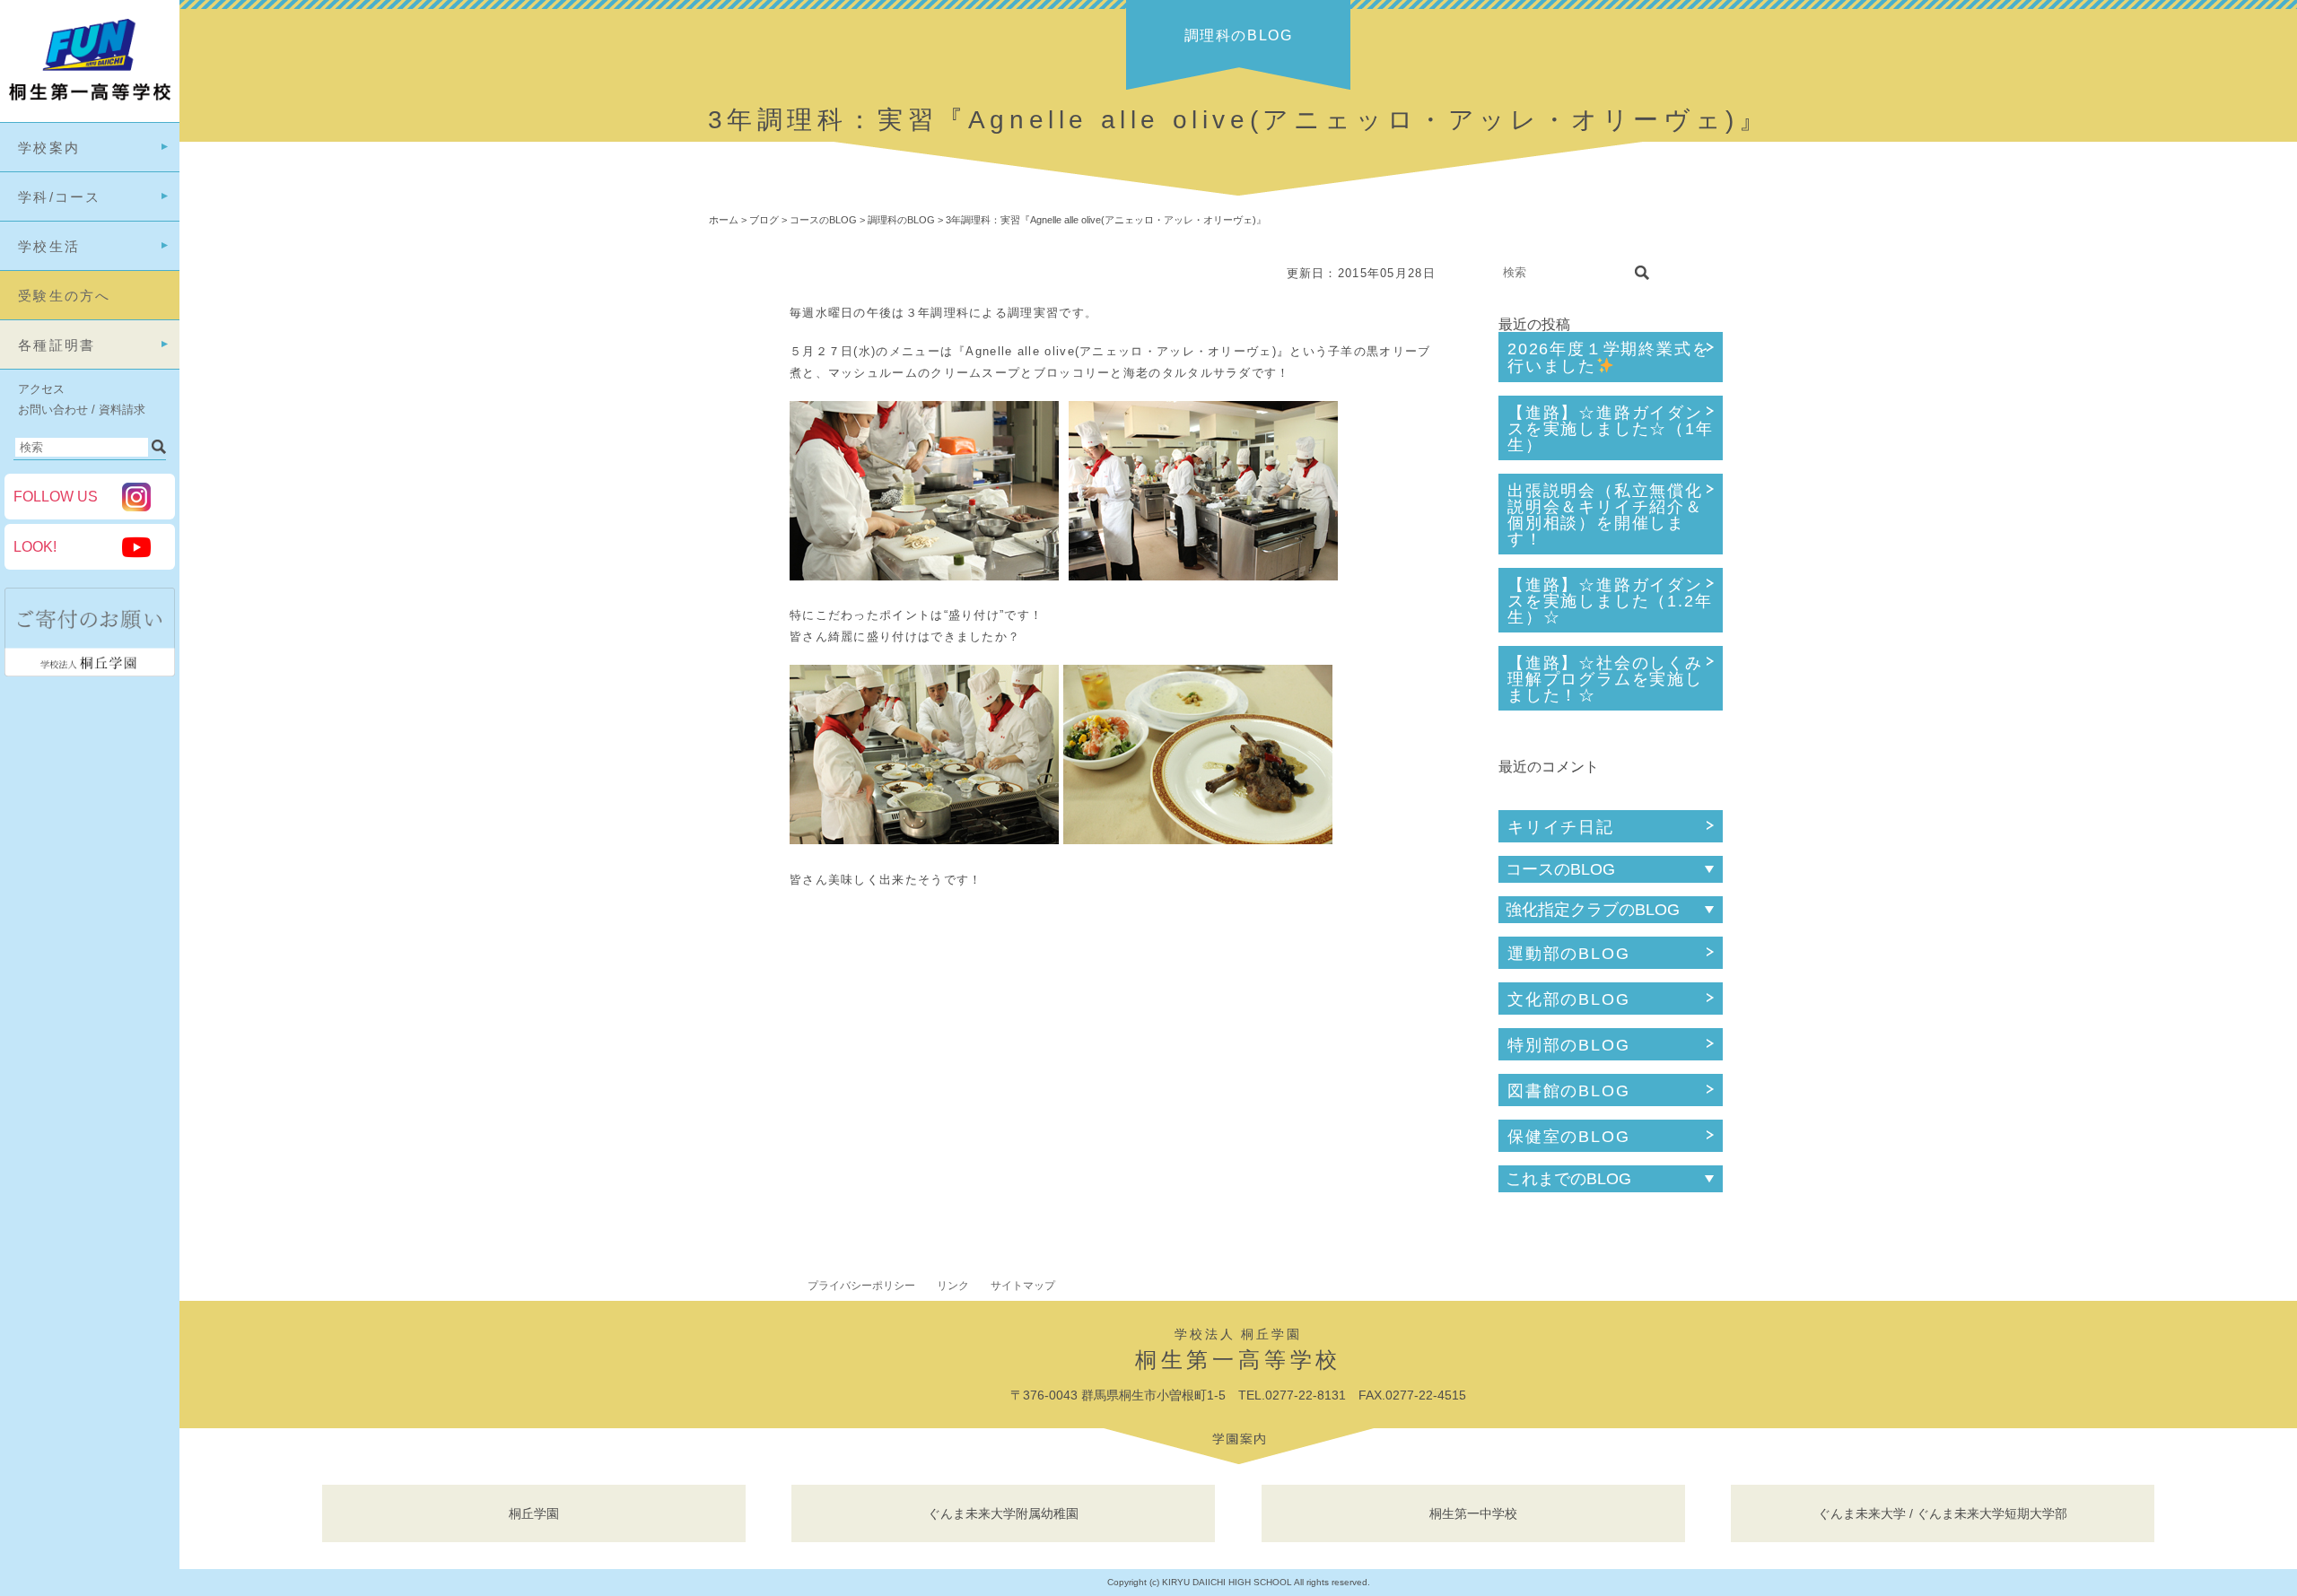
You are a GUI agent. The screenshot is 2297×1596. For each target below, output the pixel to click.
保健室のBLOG (1568, 1137)
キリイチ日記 (1561, 827)
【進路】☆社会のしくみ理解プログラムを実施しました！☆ (1605, 679)
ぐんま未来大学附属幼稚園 (1003, 1513)
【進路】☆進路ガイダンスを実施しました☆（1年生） (1611, 429)
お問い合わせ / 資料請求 (82, 410)
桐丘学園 (534, 1513)
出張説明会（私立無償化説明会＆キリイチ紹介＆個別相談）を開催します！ (1605, 515)
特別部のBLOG (1568, 1045)
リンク (953, 1286)
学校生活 (49, 246)
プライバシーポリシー (861, 1286)
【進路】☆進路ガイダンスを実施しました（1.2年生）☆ (1610, 601)
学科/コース (60, 197)
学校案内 (49, 148)
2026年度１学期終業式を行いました (1608, 358)
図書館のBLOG (1568, 1091)
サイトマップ (1023, 1286)
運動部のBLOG (1568, 954)
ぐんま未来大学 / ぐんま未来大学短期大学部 (1943, 1513)
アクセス (41, 389)
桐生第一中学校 (1473, 1513)
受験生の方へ (65, 296)
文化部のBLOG (1568, 999)
